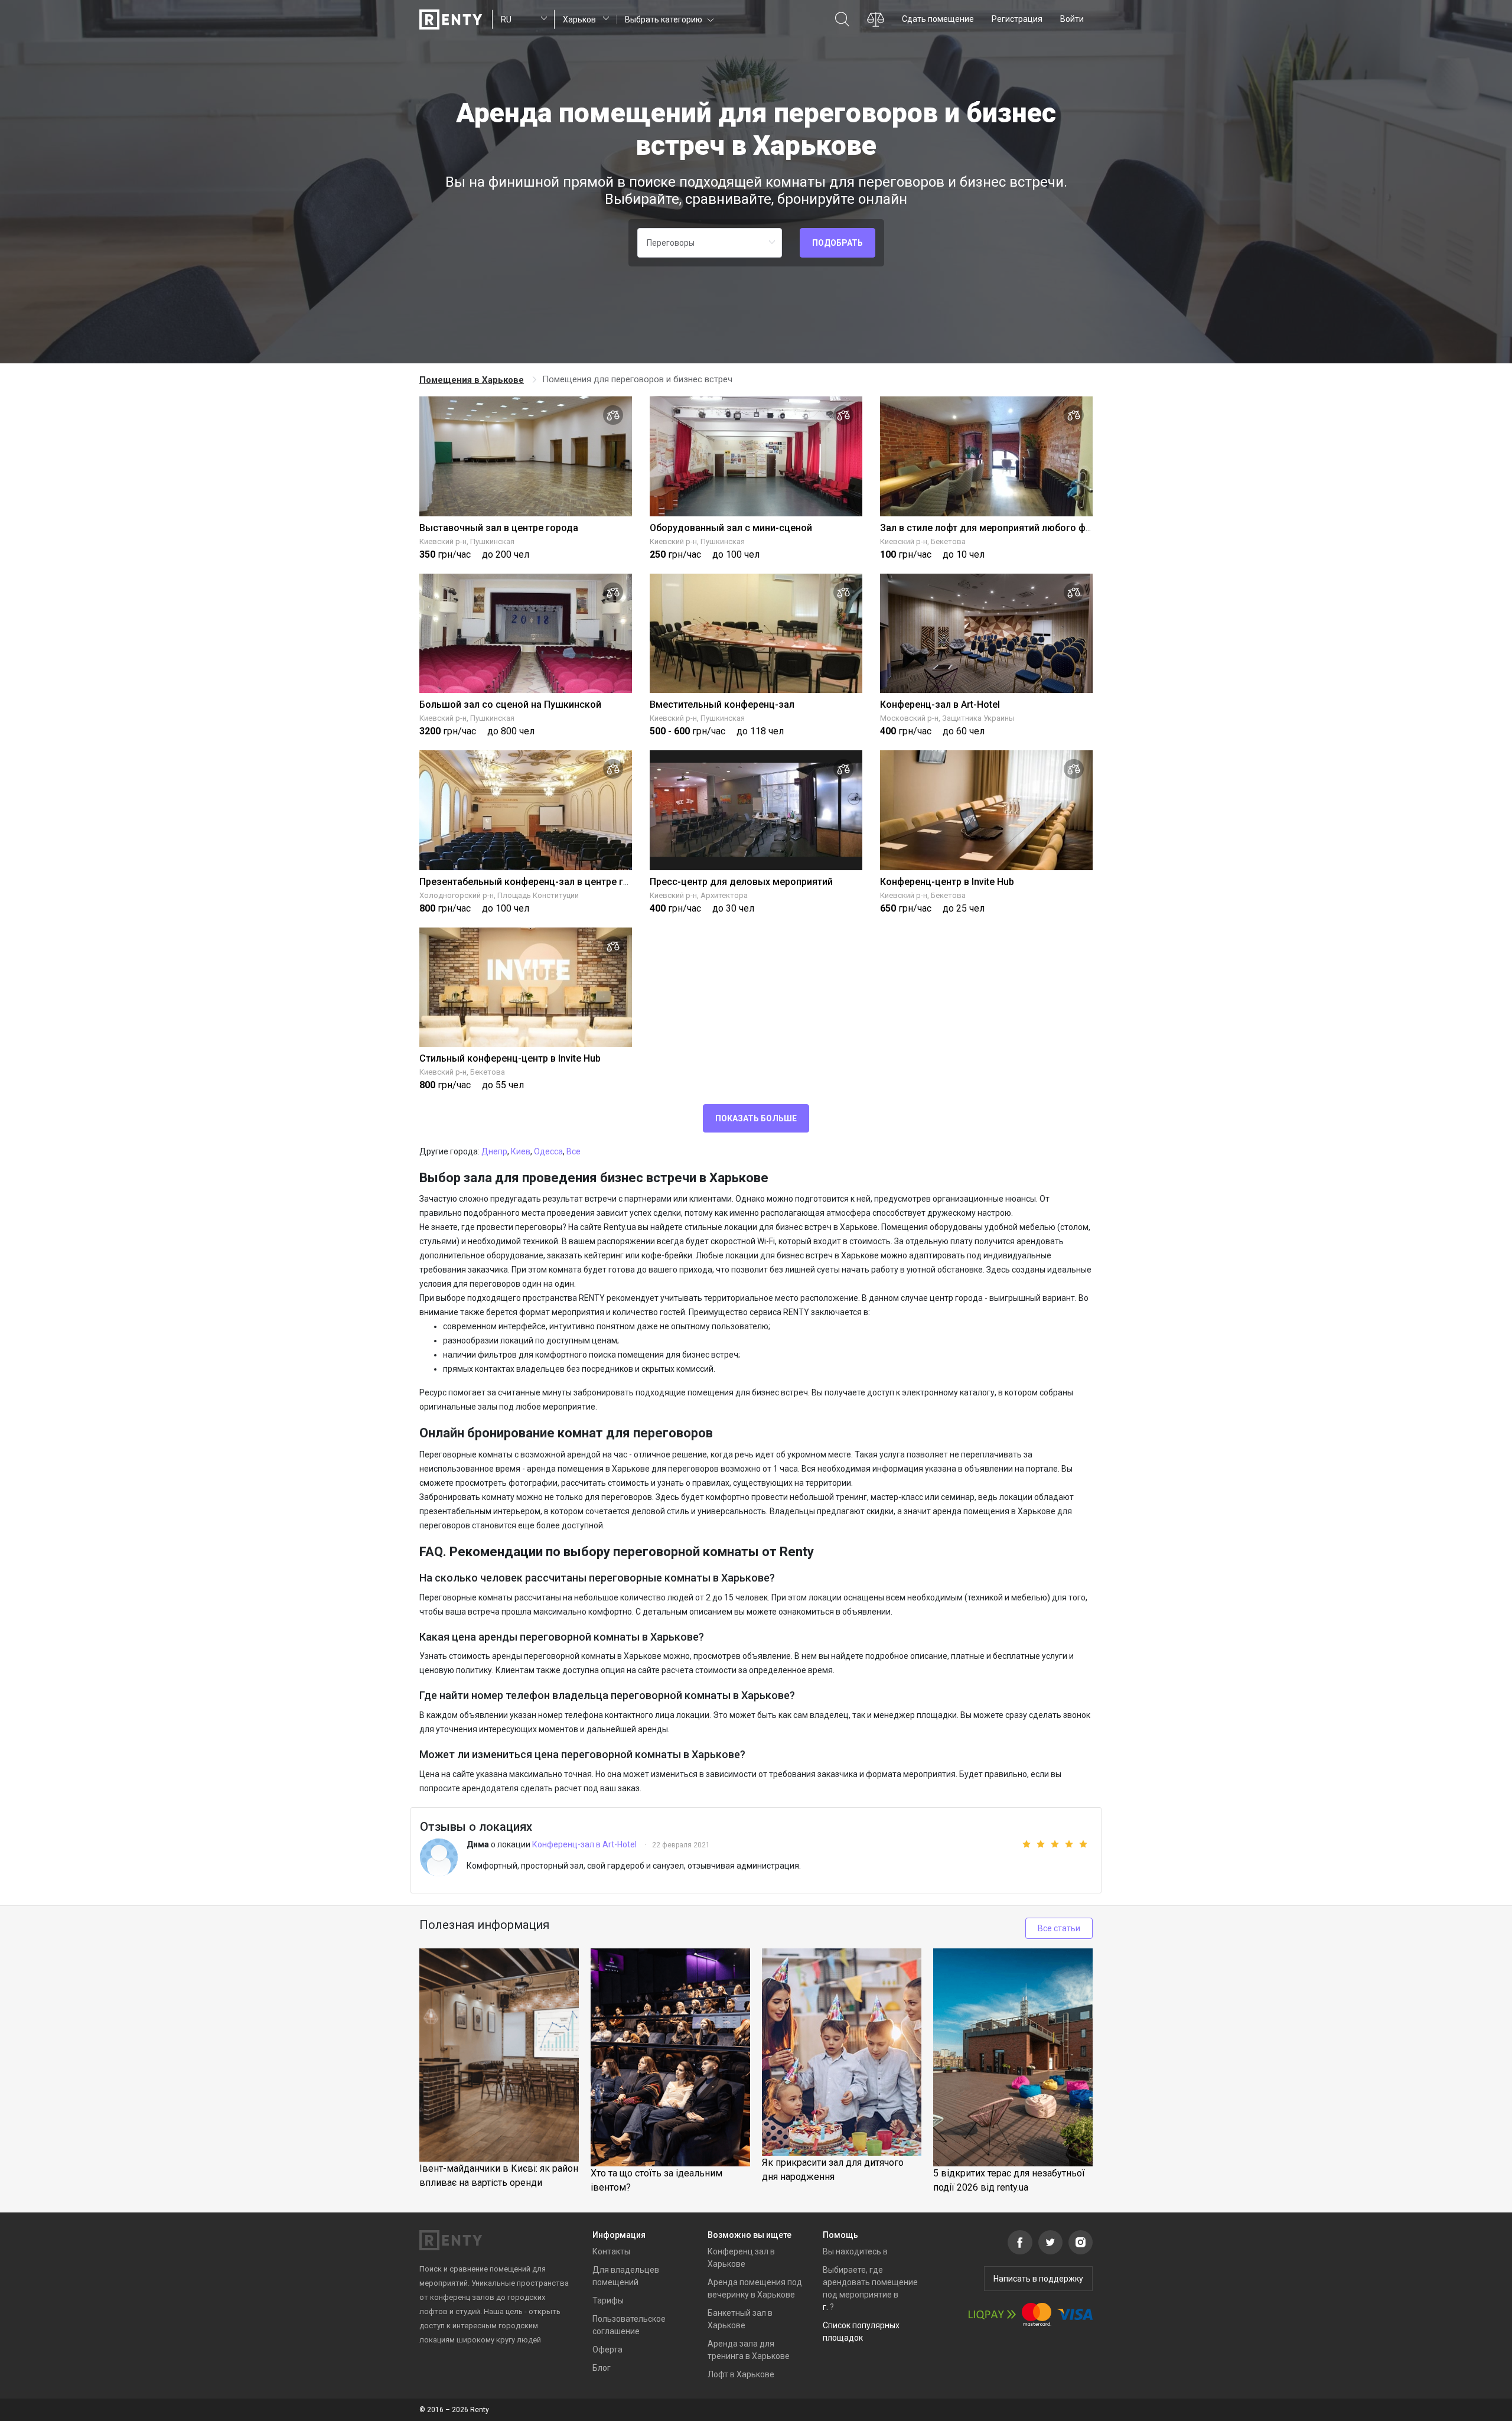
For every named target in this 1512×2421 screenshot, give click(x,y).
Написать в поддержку (1038, 2279)
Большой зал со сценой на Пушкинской (510, 705)
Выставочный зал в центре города (499, 528)
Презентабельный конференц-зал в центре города (535, 882)
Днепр (494, 1151)
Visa (1075, 2314)
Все (573, 1151)
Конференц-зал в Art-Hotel (940, 705)
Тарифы (608, 2300)
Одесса (548, 1151)
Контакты (611, 2251)
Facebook (1020, 2242)
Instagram (1081, 2242)
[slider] (1047, 1844)
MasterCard (1037, 2314)
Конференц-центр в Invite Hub (947, 882)
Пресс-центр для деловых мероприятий (741, 882)
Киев (521, 1151)
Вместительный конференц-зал (722, 705)
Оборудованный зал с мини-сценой (731, 528)
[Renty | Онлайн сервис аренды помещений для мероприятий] (451, 19)
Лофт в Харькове (741, 2374)
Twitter (1050, 2242)
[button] (668, 19)
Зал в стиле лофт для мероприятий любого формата (1000, 528)
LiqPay (992, 2314)
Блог (602, 2368)
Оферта (607, 2350)
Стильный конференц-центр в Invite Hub (510, 1058)
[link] (473, 380)
